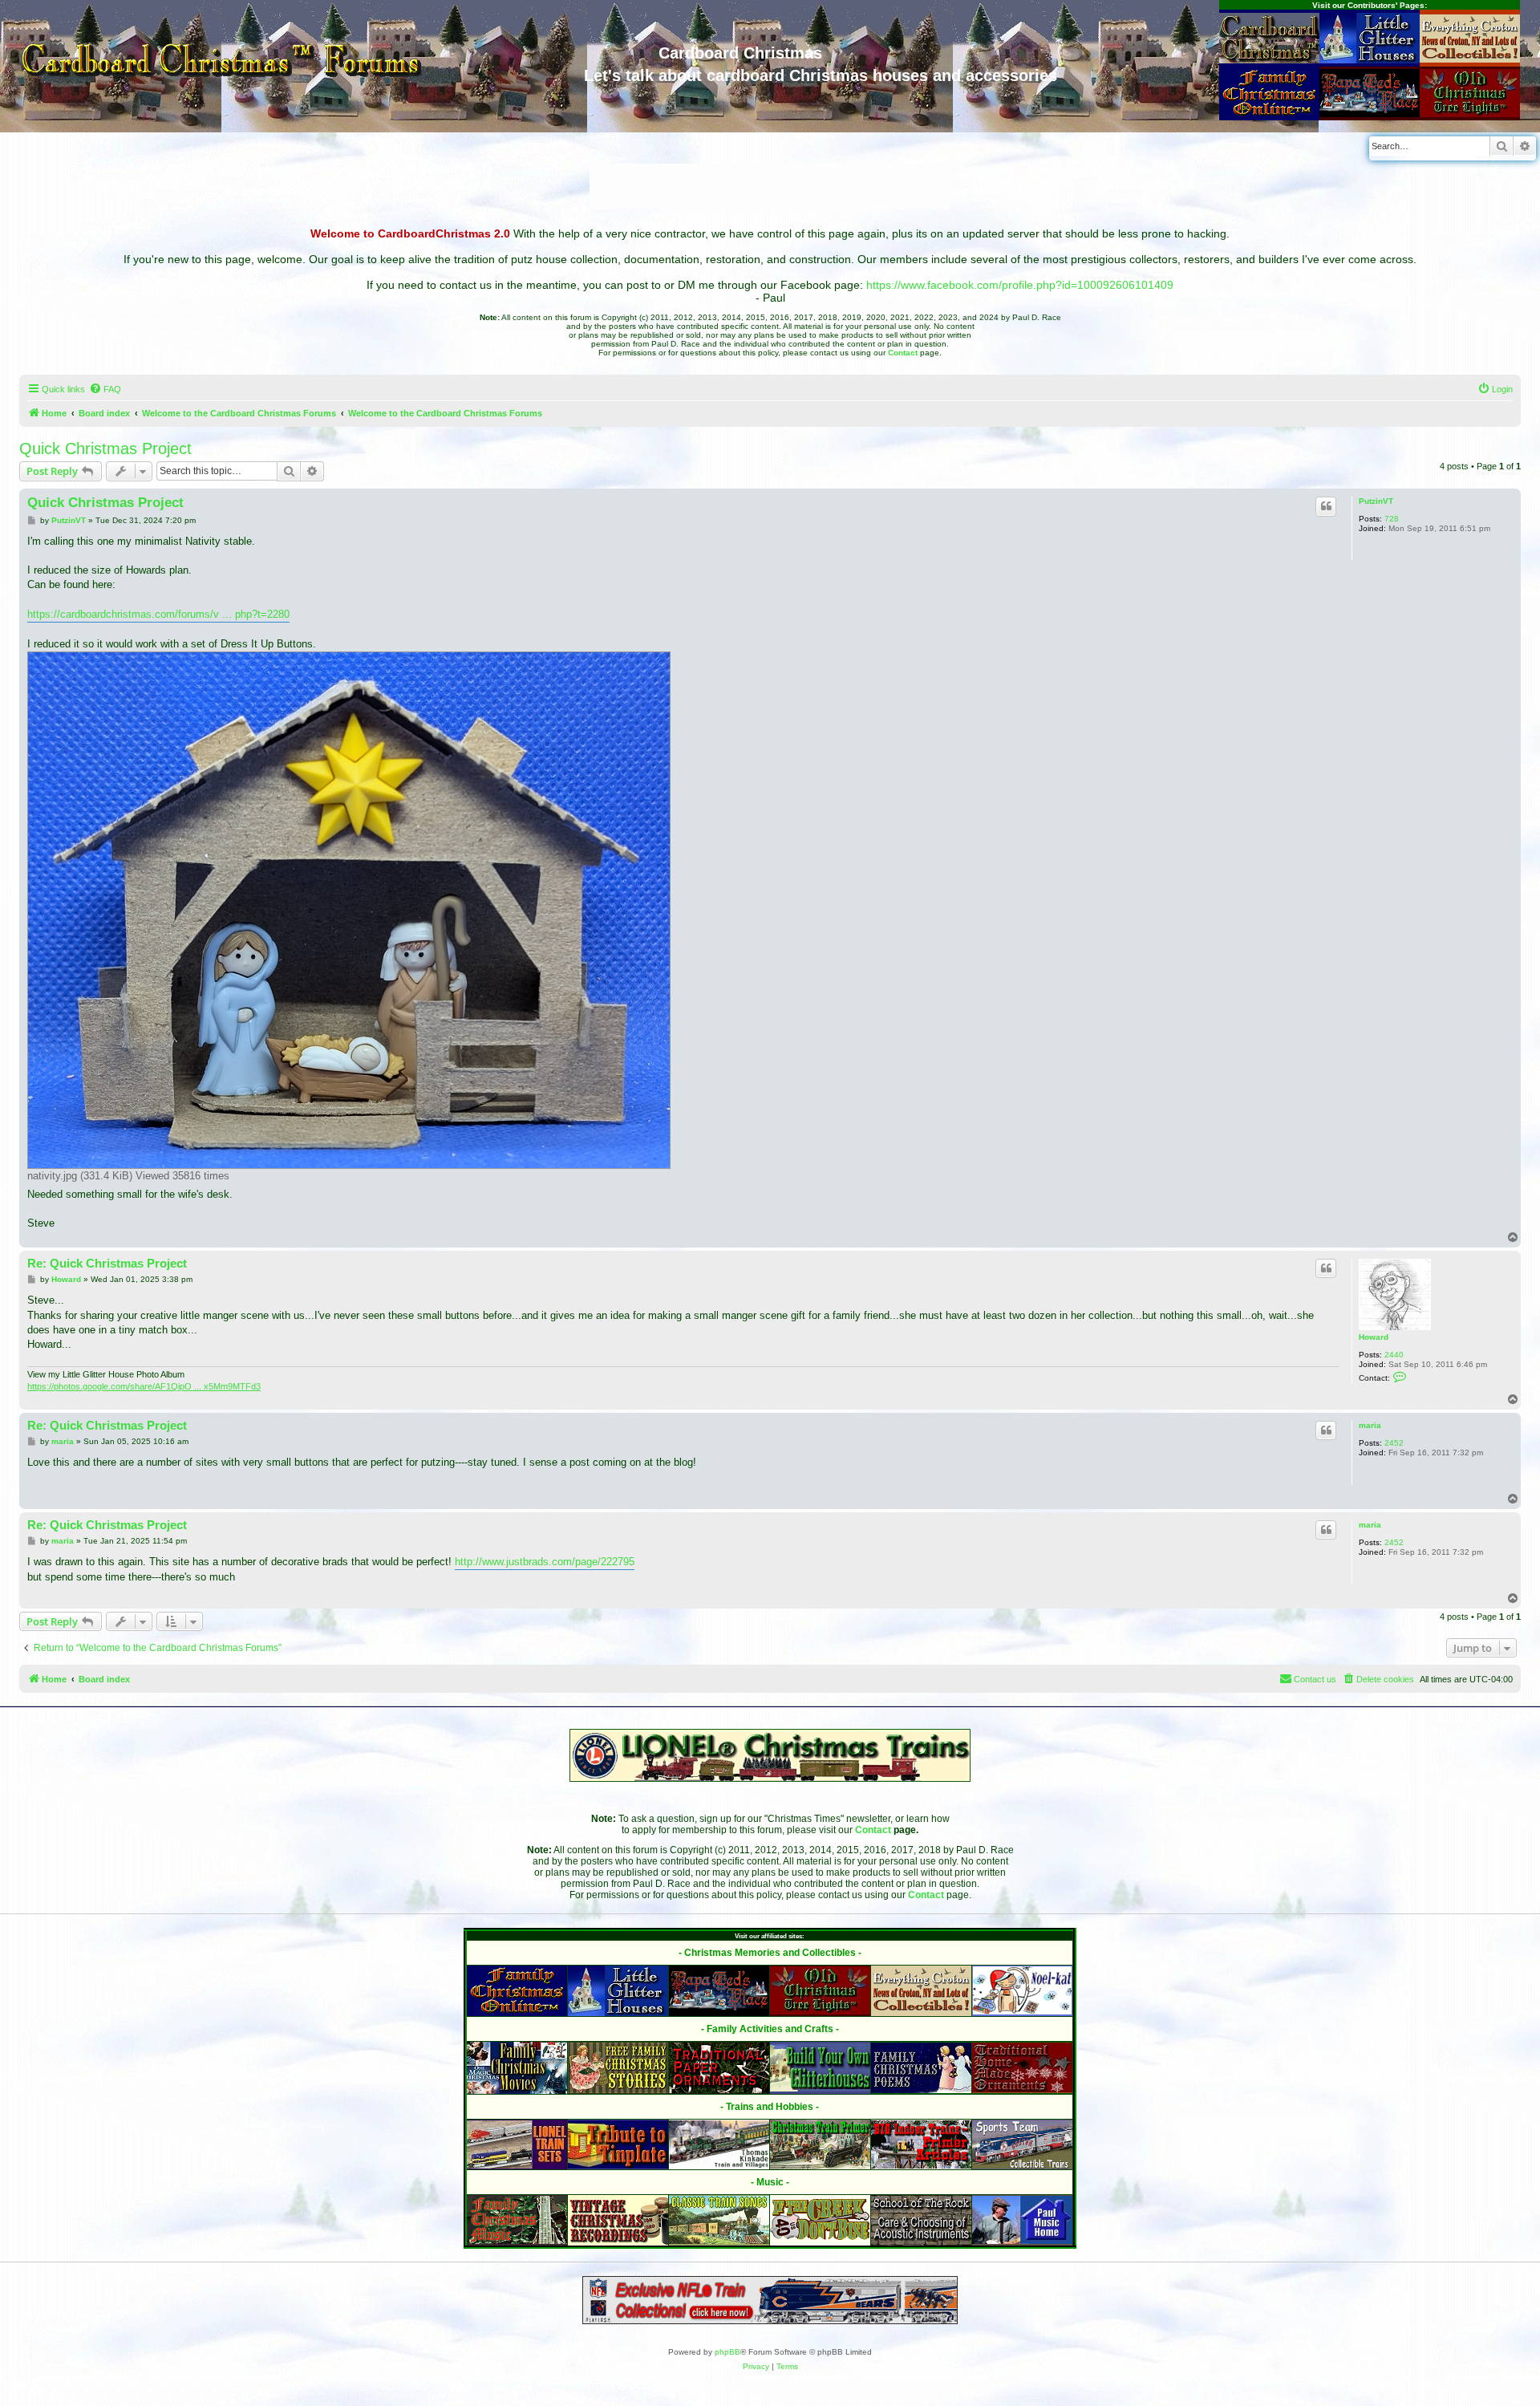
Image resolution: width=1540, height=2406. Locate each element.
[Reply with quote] (1326, 506)
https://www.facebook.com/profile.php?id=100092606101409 (1020, 285)
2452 (1394, 1443)
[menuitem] (105, 389)
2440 (1394, 1355)
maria (1370, 1425)
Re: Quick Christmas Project (107, 1263)
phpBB (727, 2352)
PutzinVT (1376, 501)
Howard (1374, 1337)
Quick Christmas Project (105, 448)
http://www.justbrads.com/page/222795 (545, 1562)
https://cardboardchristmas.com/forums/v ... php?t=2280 (158, 614)
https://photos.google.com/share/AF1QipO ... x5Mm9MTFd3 (144, 1386)
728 (1392, 519)
